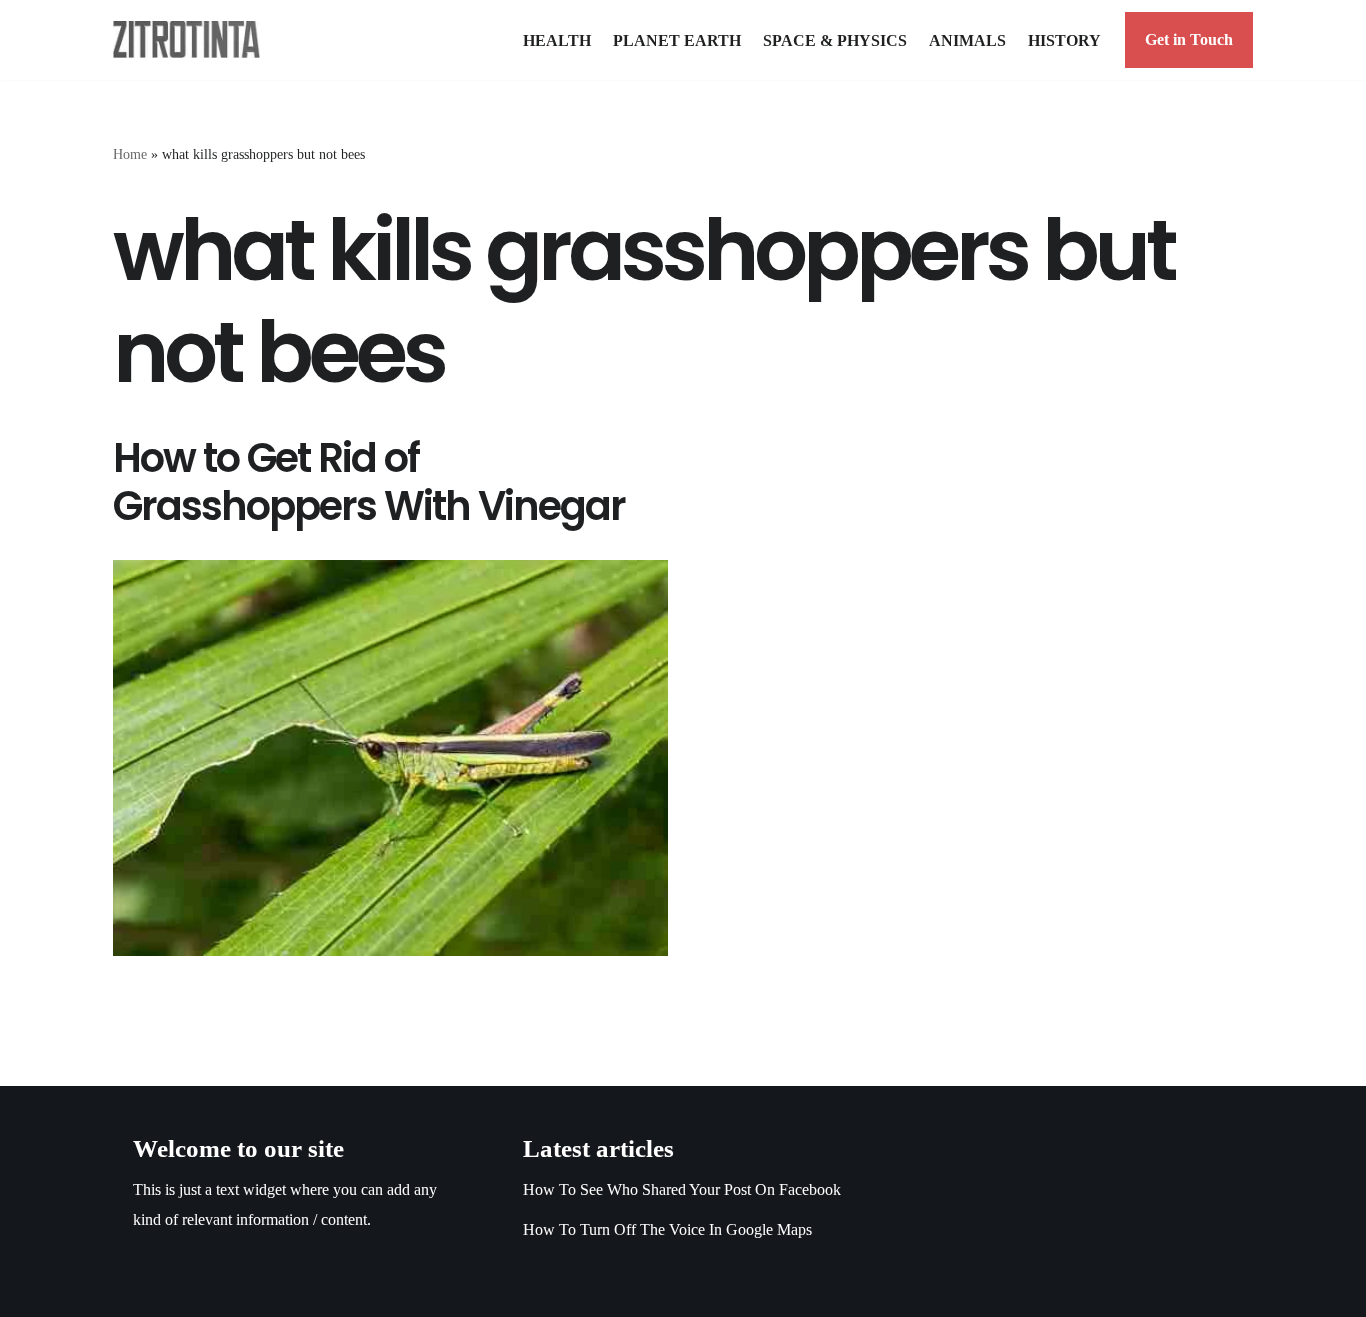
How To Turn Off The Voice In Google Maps (667, 1229)
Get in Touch (1189, 39)
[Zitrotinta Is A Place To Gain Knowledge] (191, 39)
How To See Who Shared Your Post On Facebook (682, 1189)
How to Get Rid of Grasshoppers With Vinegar (369, 482)
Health (557, 40)
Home (130, 154)
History (1064, 40)
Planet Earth (677, 40)
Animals (967, 40)
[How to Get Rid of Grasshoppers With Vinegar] (390, 758)
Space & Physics (835, 40)
